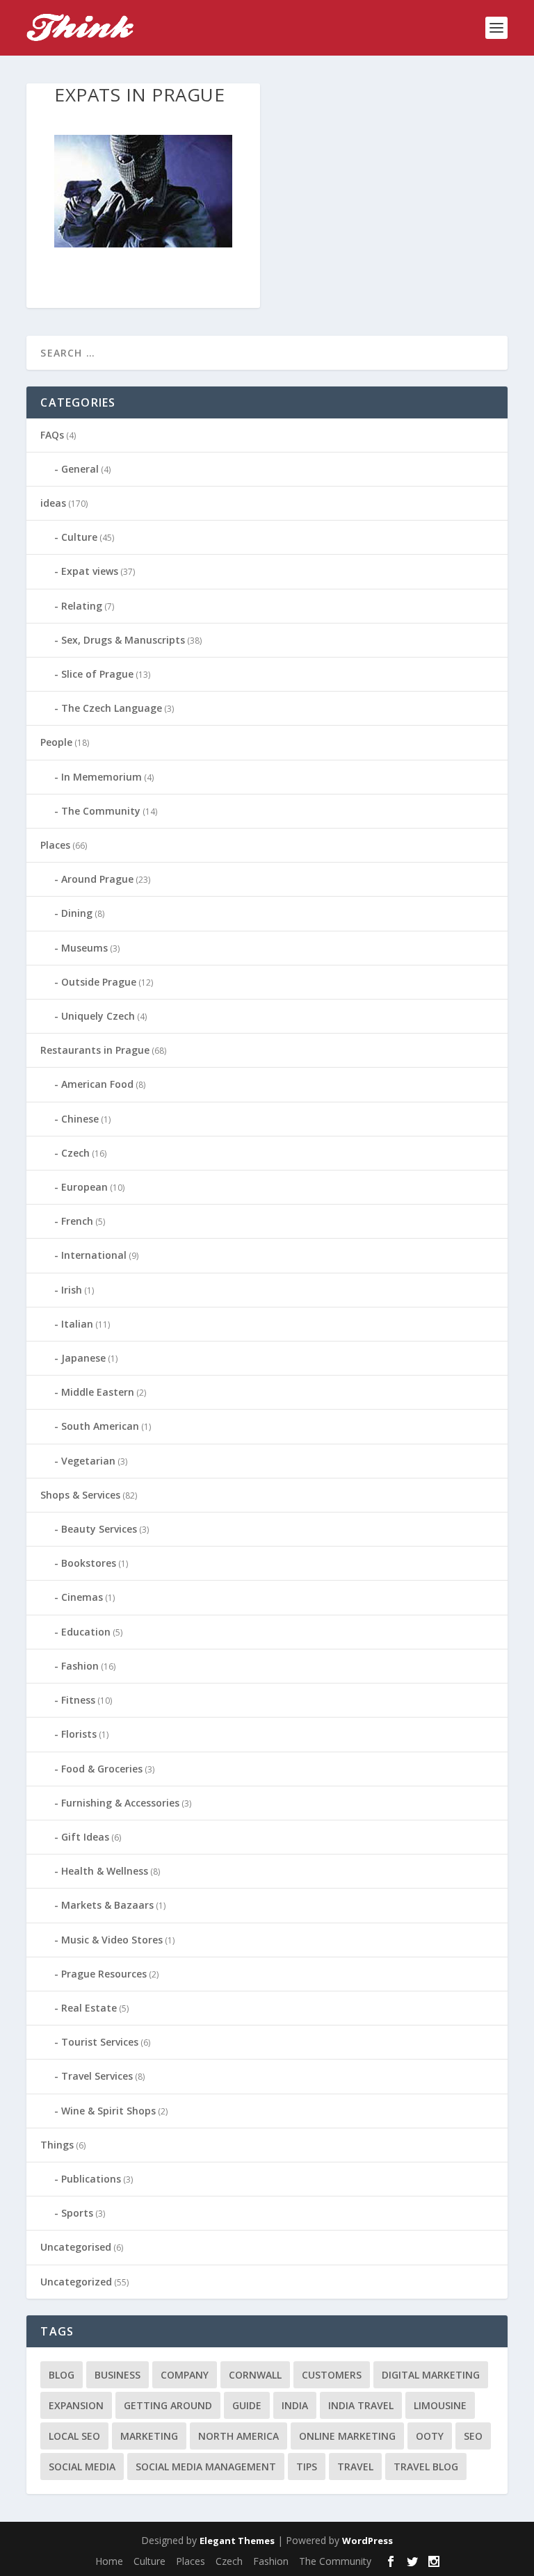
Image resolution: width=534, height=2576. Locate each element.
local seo (74, 2436)
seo (473, 2436)
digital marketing (431, 2375)
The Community (101, 811)
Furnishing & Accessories (120, 1803)
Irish (72, 1290)
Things (57, 2145)
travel (355, 2467)
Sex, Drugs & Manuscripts (123, 640)
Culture (79, 537)
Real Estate (89, 2008)
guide (247, 2405)
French (77, 1221)
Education (86, 1632)
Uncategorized (76, 2282)
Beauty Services (99, 1529)
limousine (440, 2405)
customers (332, 2375)
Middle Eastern (98, 1392)
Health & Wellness (105, 1871)
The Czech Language (112, 708)
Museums (84, 948)
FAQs (52, 435)
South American (100, 1426)
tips (307, 2467)
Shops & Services (80, 1495)
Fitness (78, 1700)
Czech (75, 1153)
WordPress (367, 2541)
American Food (97, 1084)
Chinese (80, 1119)
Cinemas (82, 1597)
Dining (77, 913)
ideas (53, 503)
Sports (77, 2213)
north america (238, 2436)
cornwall (255, 2375)
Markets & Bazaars (107, 1905)
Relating (82, 606)
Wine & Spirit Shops (108, 2111)
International (94, 1255)
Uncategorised (76, 2247)
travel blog (426, 2467)
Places (55, 845)
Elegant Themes (237, 2541)
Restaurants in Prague (95, 1050)
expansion (76, 2405)
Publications (91, 2179)
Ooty (430, 2436)
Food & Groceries (102, 1769)
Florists (79, 1734)
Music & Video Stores (112, 1940)
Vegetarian (88, 1461)
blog (62, 2375)
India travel (361, 2405)
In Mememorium (102, 777)
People (56, 742)
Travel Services (97, 2076)
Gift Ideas (85, 1837)
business (118, 2375)
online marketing (347, 2436)
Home (109, 2561)
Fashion (80, 1666)
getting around (168, 2405)
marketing (149, 2436)
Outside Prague (99, 982)
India (295, 2405)
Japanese (83, 1358)
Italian (77, 1324)
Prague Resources (104, 1974)
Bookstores (89, 1563)
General (80, 469)
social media (82, 2467)
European (84, 1187)
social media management (206, 2467)
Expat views (90, 571)
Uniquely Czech (98, 1016)
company (185, 2375)
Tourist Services (100, 2042)
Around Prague (97, 879)
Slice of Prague (97, 674)
